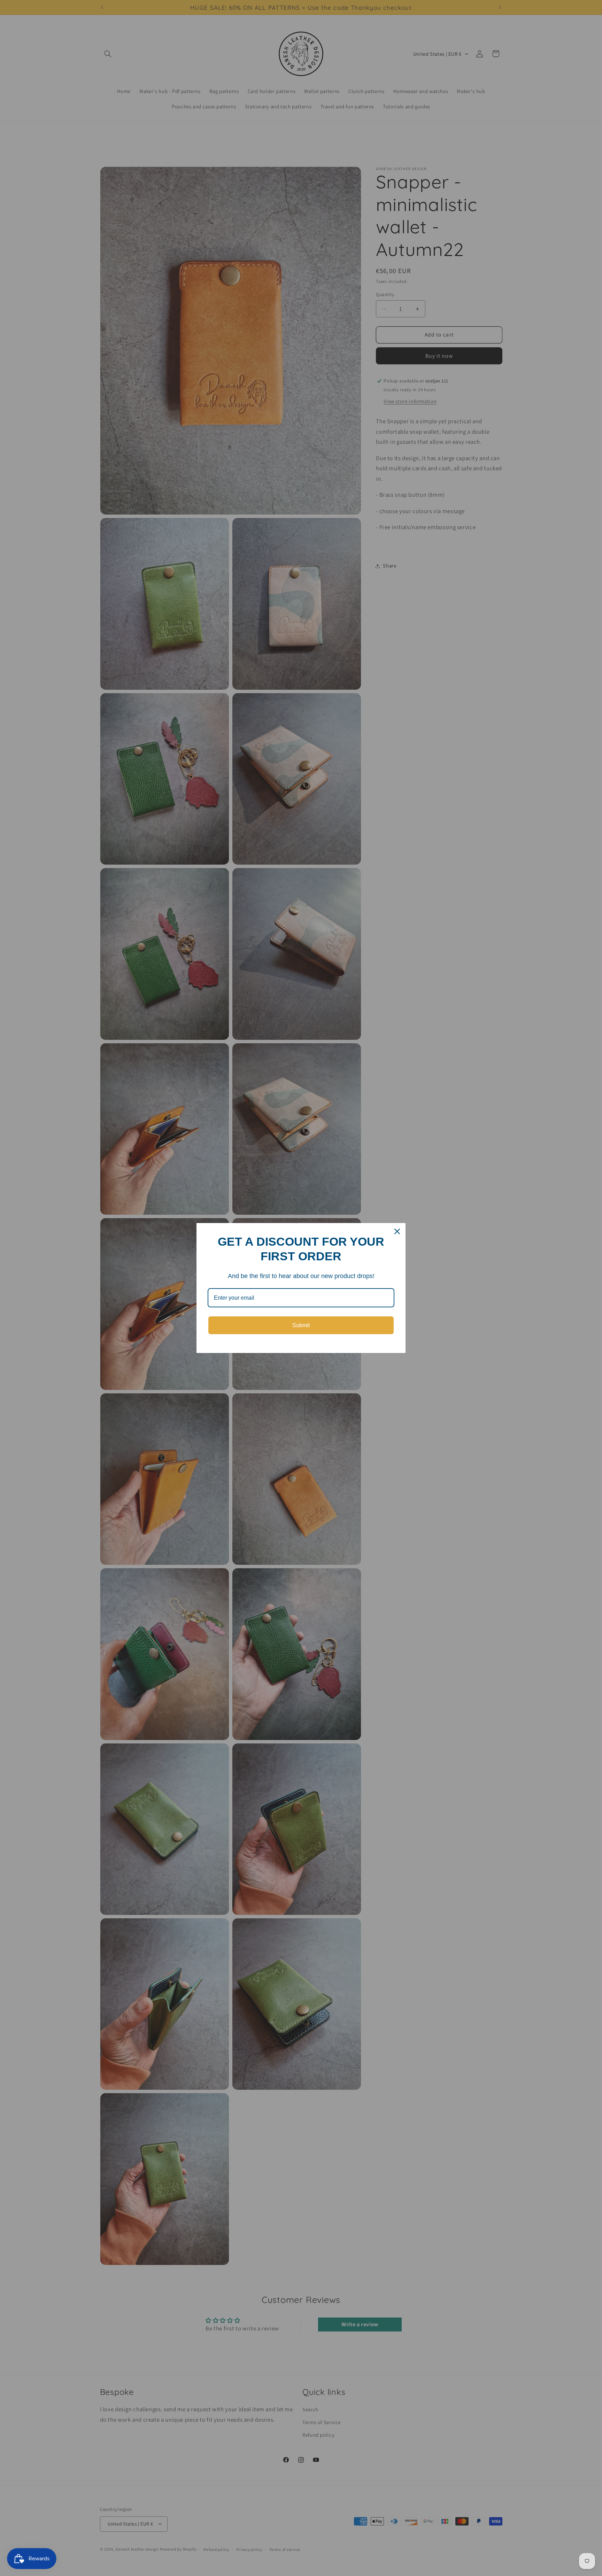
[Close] (397, 1231)
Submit (301, 1325)
